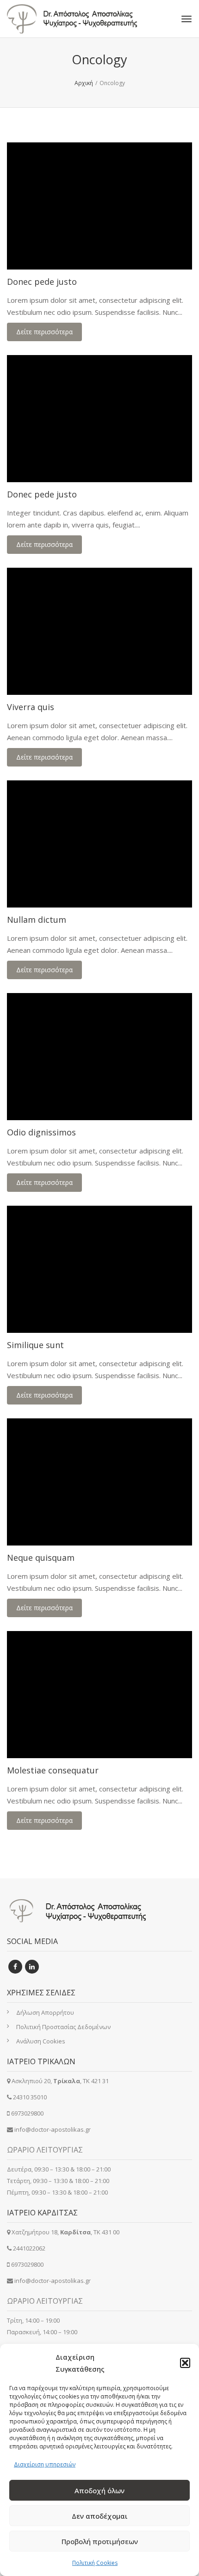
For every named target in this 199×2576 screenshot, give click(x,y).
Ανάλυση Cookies (41, 2041)
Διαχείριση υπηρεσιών (45, 2464)
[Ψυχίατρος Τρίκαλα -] (83, 19)
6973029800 (27, 2113)
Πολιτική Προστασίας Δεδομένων (63, 2027)
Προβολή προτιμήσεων (100, 2541)
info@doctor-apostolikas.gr (53, 2129)
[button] (185, 2363)
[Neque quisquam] (99, 1482)
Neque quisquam (41, 1558)
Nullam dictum (37, 920)
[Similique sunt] (99, 1269)
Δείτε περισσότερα (44, 332)
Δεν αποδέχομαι (100, 2516)
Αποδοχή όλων (99, 2490)
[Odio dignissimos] (99, 1057)
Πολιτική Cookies (95, 2563)
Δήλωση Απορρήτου (45, 2012)
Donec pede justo (42, 282)
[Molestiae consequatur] (99, 1695)
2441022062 (29, 2248)
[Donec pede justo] (99, 206)
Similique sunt (35, 1345)
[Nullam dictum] (99, 844)
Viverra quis (31, 707)
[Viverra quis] (99, 631)
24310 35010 (30, 2097)
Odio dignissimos (41, 1132)
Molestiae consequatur (53, 1770)
